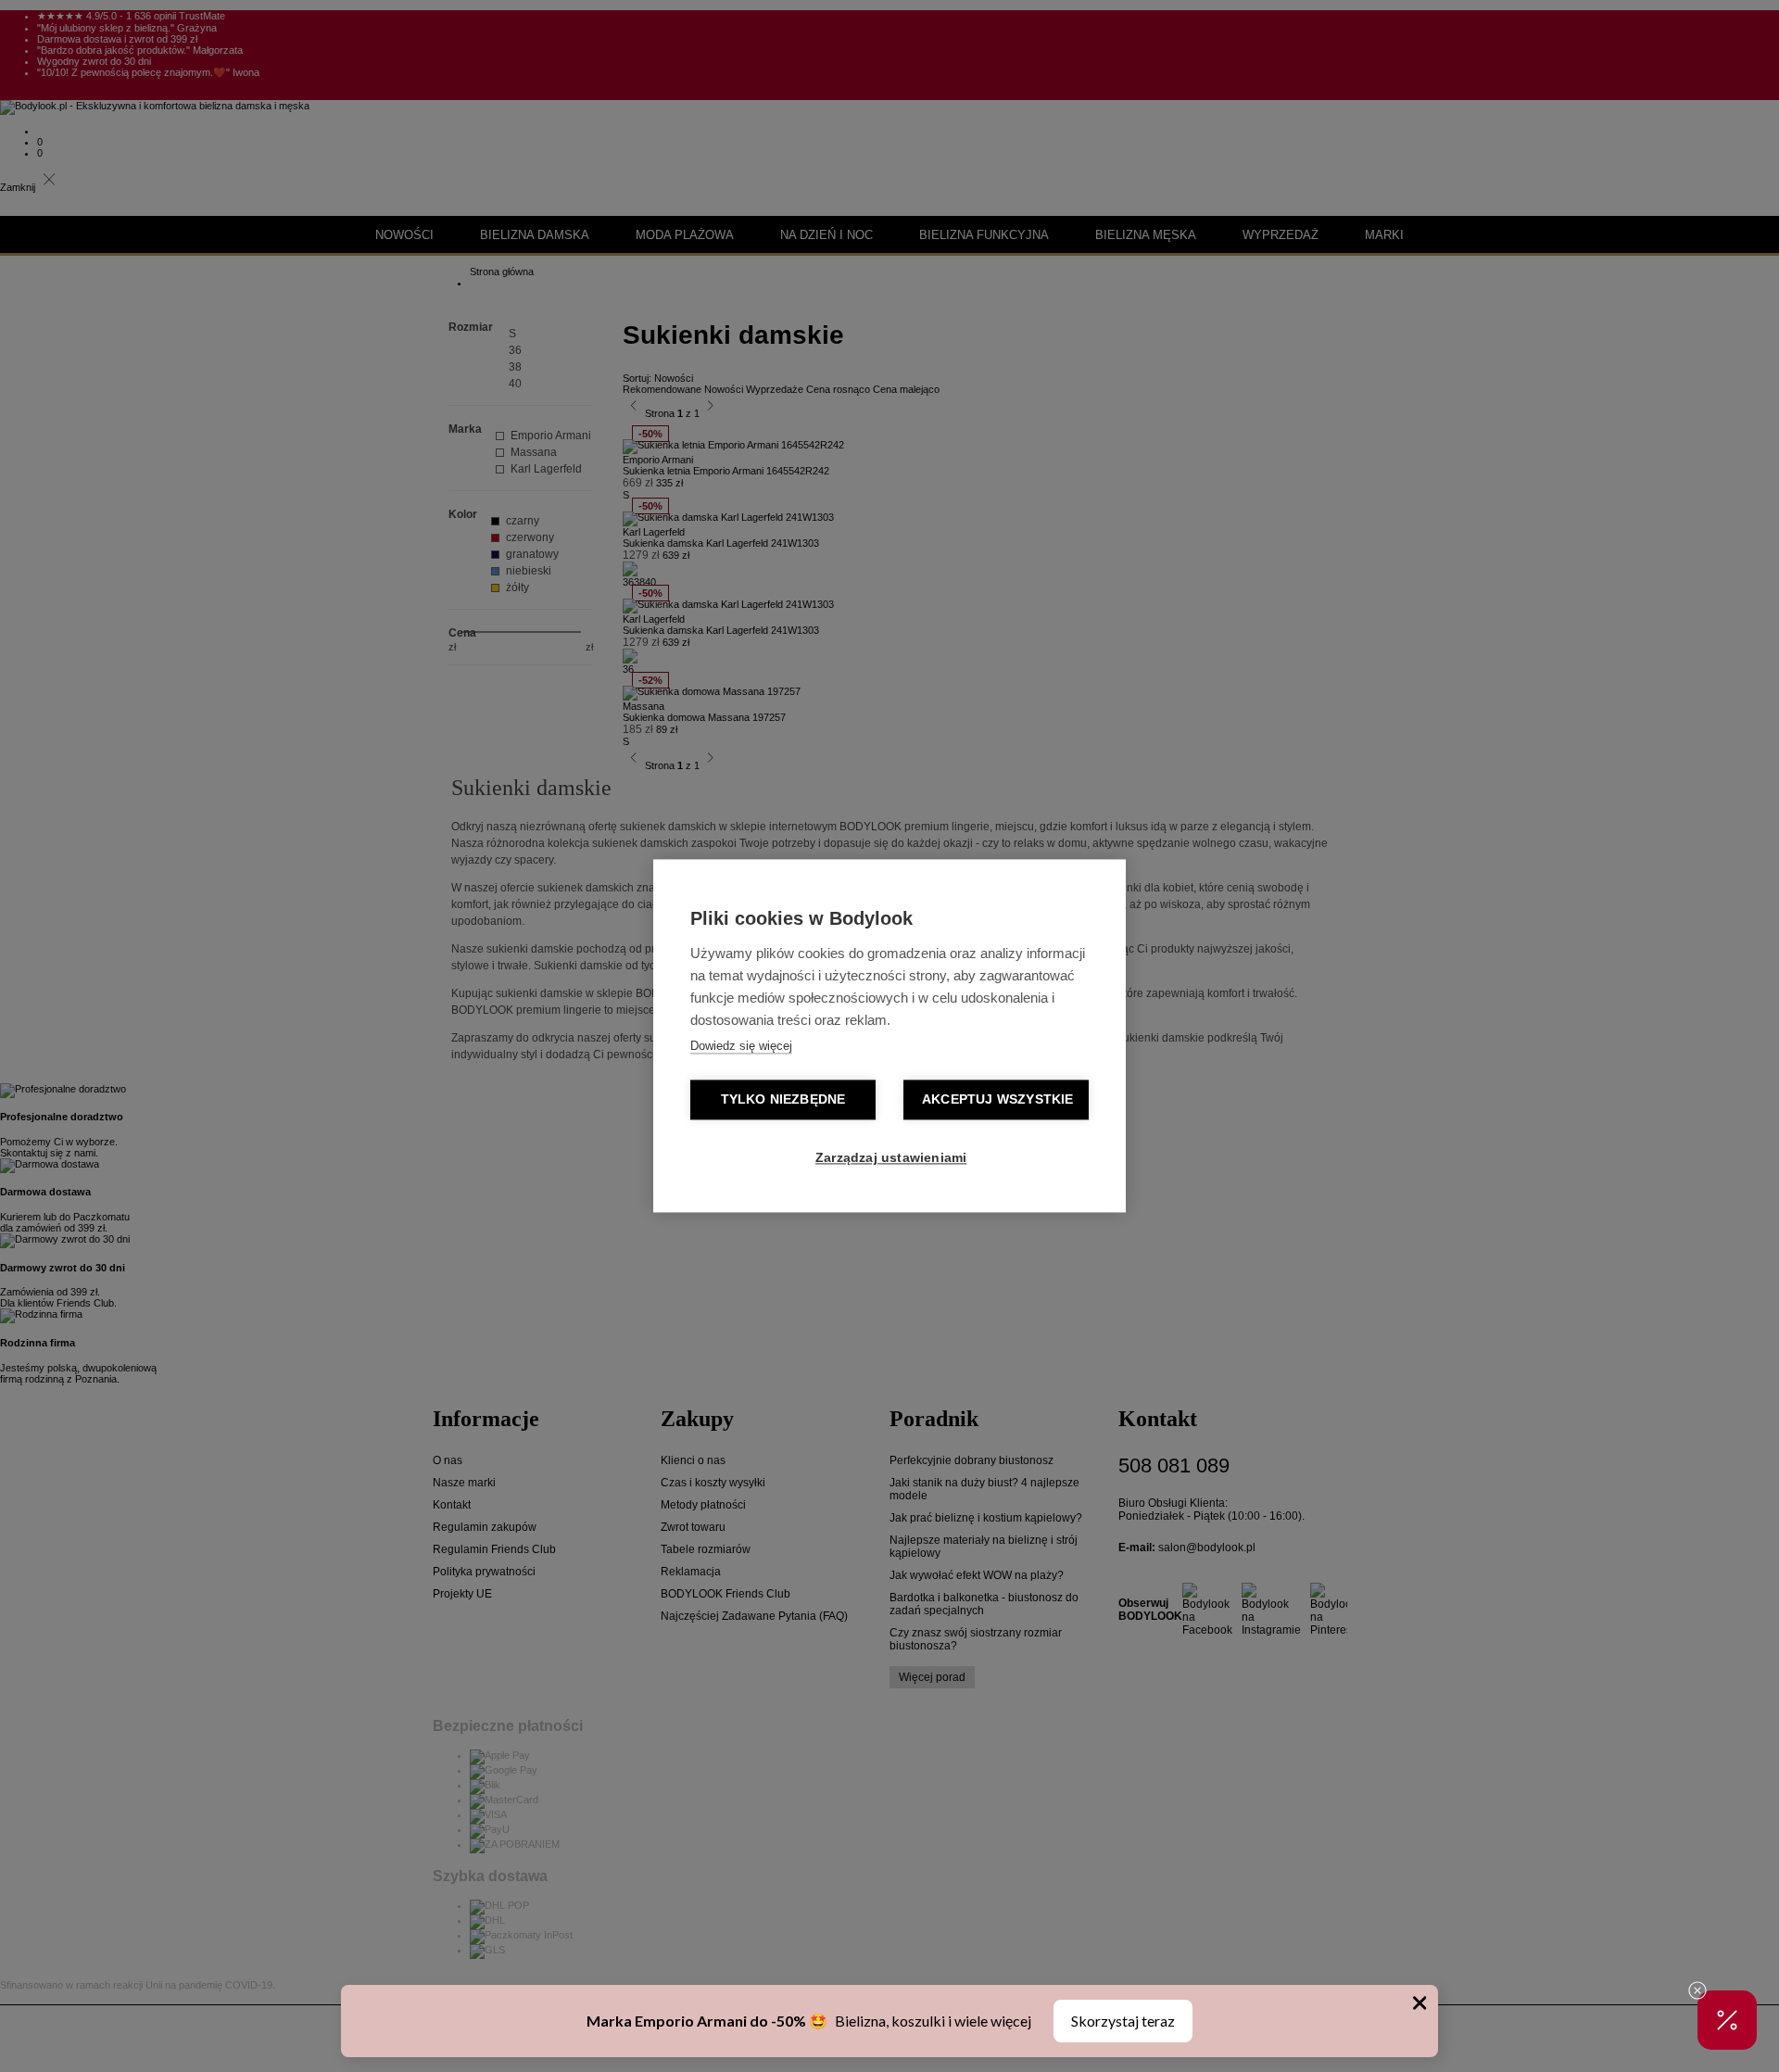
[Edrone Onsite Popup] (889, 1036)
